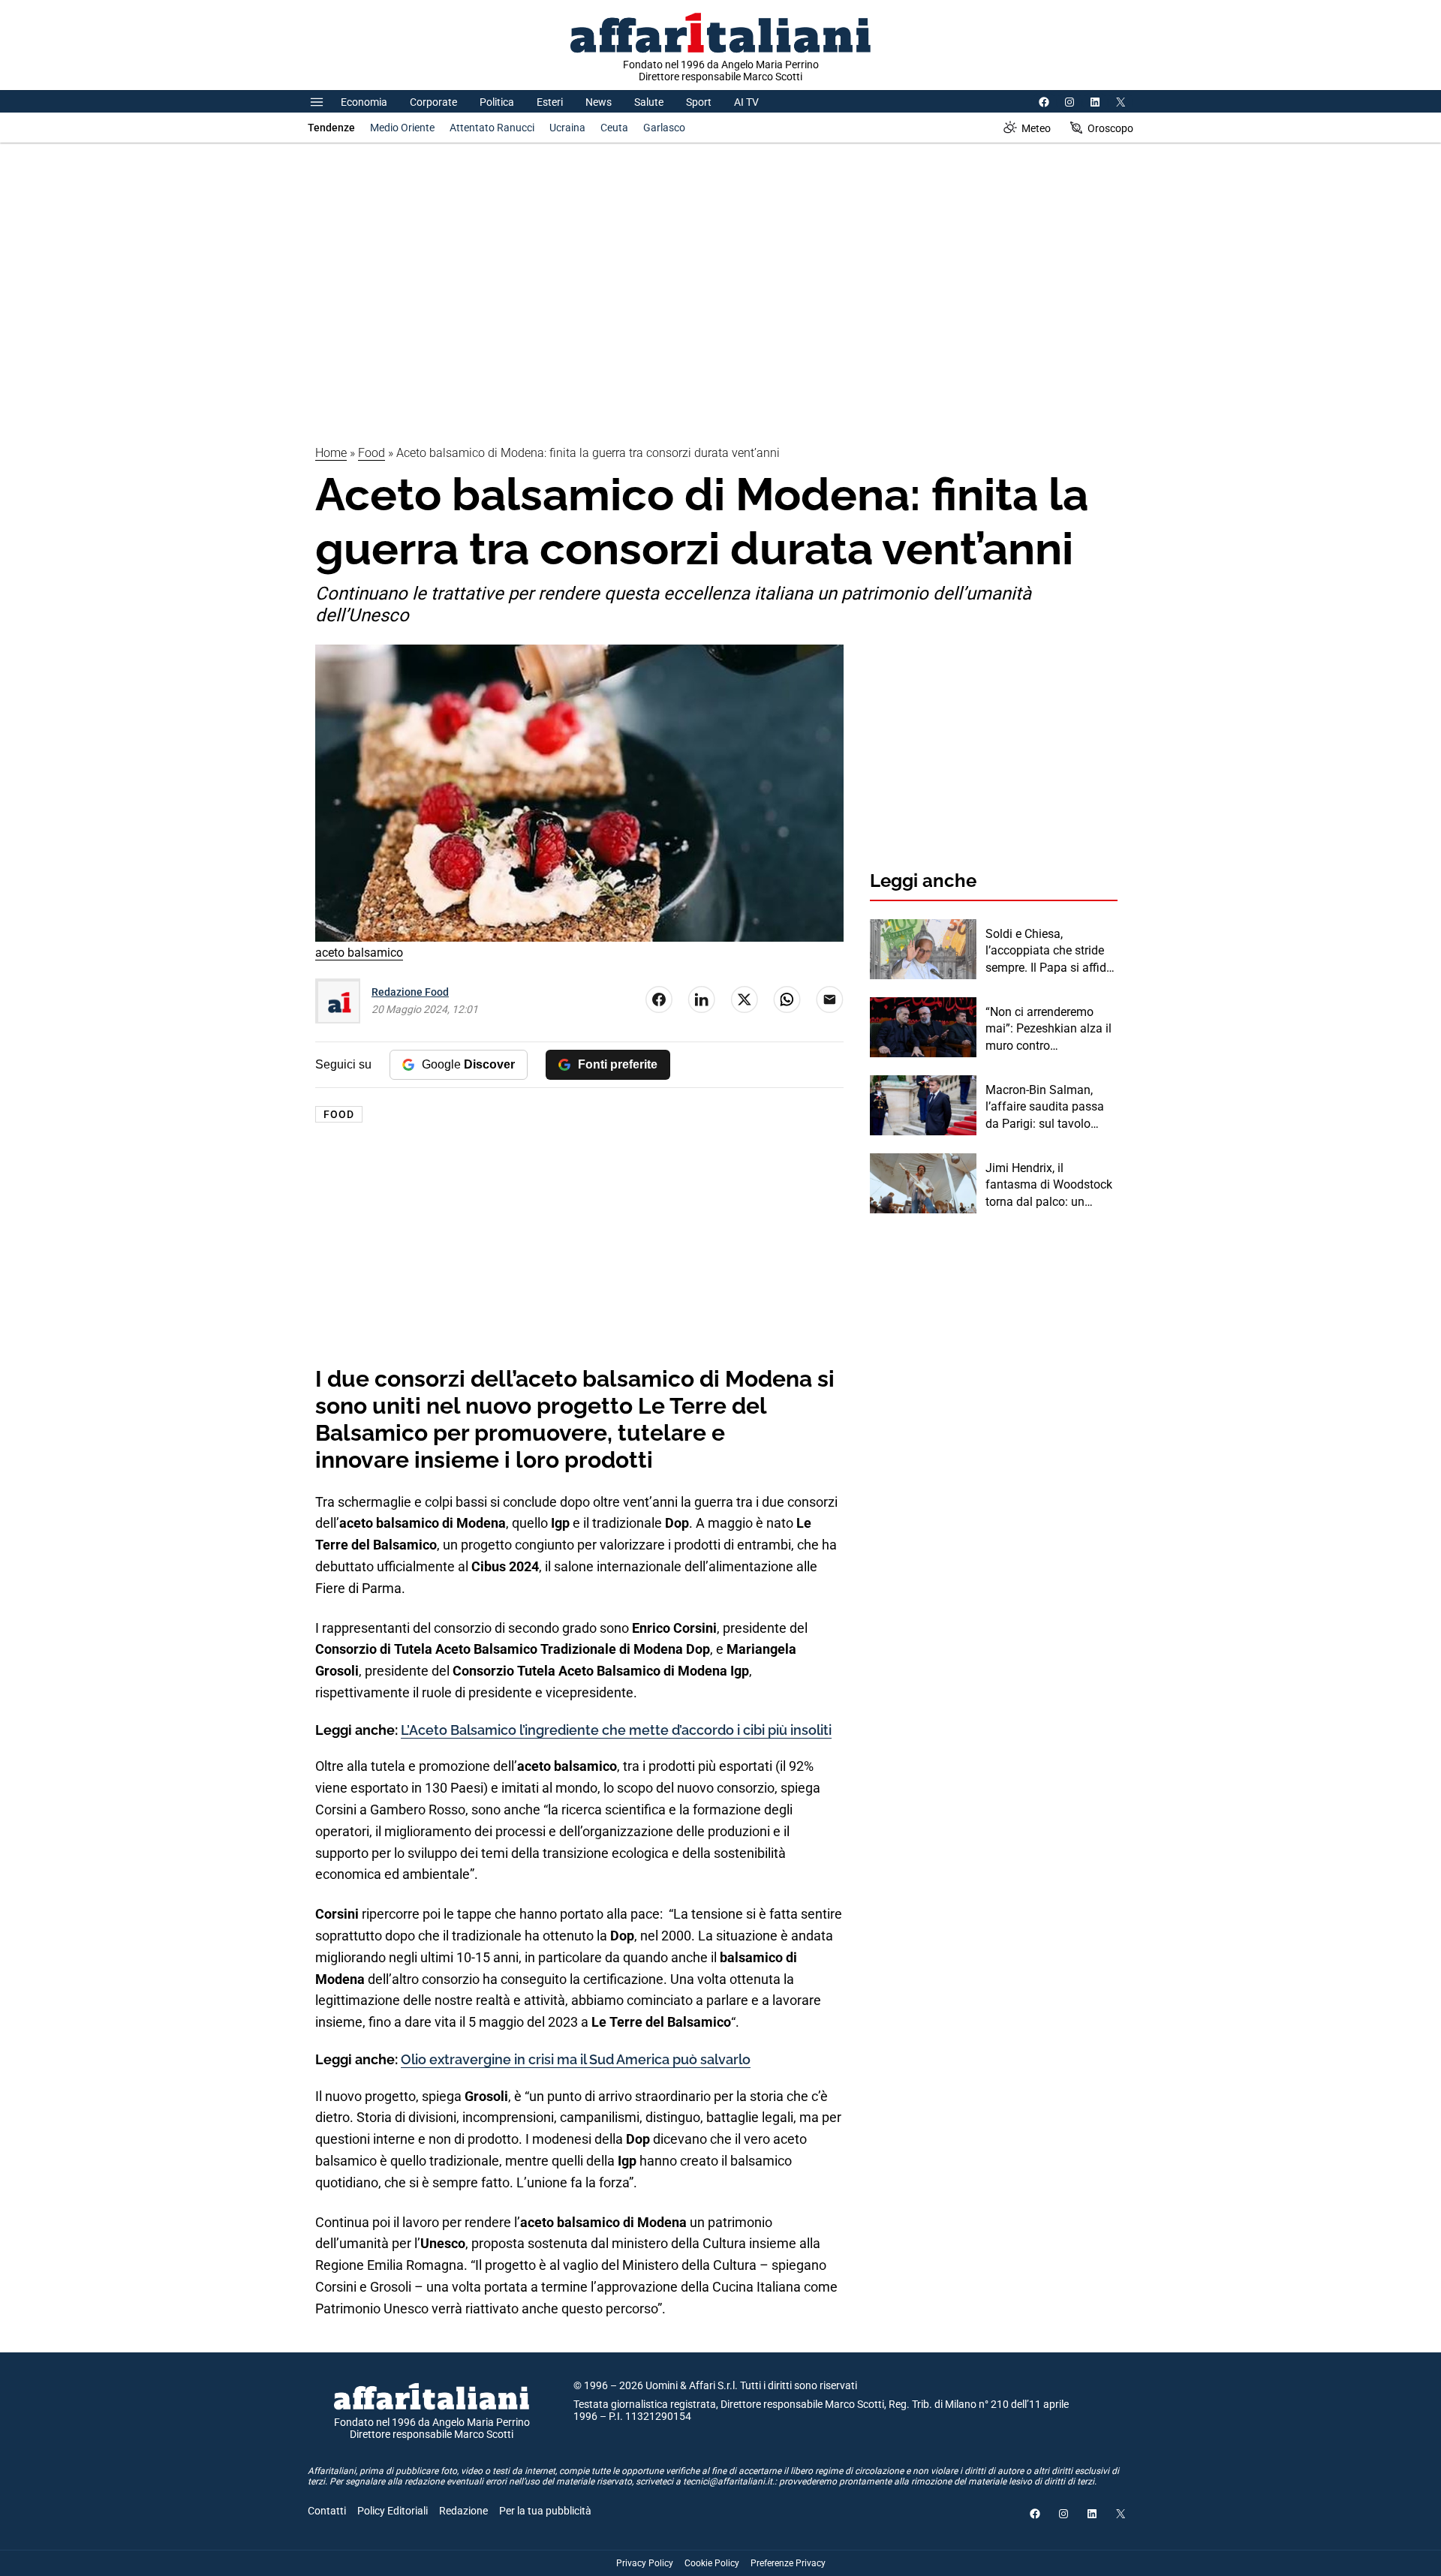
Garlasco (664, 128)
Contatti (327, 2511)
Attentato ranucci (492, 128)
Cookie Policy (712, 2563)
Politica (497, 102)
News (599, 102)
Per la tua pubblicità (545, 2511)
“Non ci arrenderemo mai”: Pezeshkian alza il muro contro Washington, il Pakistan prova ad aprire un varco (1050, 1029)
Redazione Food (410, 992)
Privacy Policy (645, 2563)
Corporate (433, 102)
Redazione (463, 2511)
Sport (699, 102)
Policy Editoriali (393, 2511)
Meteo (1036, 128)
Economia (364, 102)
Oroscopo (1110, 128)
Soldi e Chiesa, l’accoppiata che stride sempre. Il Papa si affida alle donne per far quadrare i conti (1049, 951)
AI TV (746, 102)
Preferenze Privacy (788, 2563)
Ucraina (567, 128)
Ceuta (614, 128)
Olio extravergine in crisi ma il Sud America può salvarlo (576, 2059)
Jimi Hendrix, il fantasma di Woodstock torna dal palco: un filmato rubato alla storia (1051, 1186)
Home (331, 453)
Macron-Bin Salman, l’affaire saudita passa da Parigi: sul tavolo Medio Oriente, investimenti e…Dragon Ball (1046, 1108)
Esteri (550, 102)
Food (372, 453)
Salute (649, 102)
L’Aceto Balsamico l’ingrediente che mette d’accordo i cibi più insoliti (616, 1730)
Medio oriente (402, 128)
